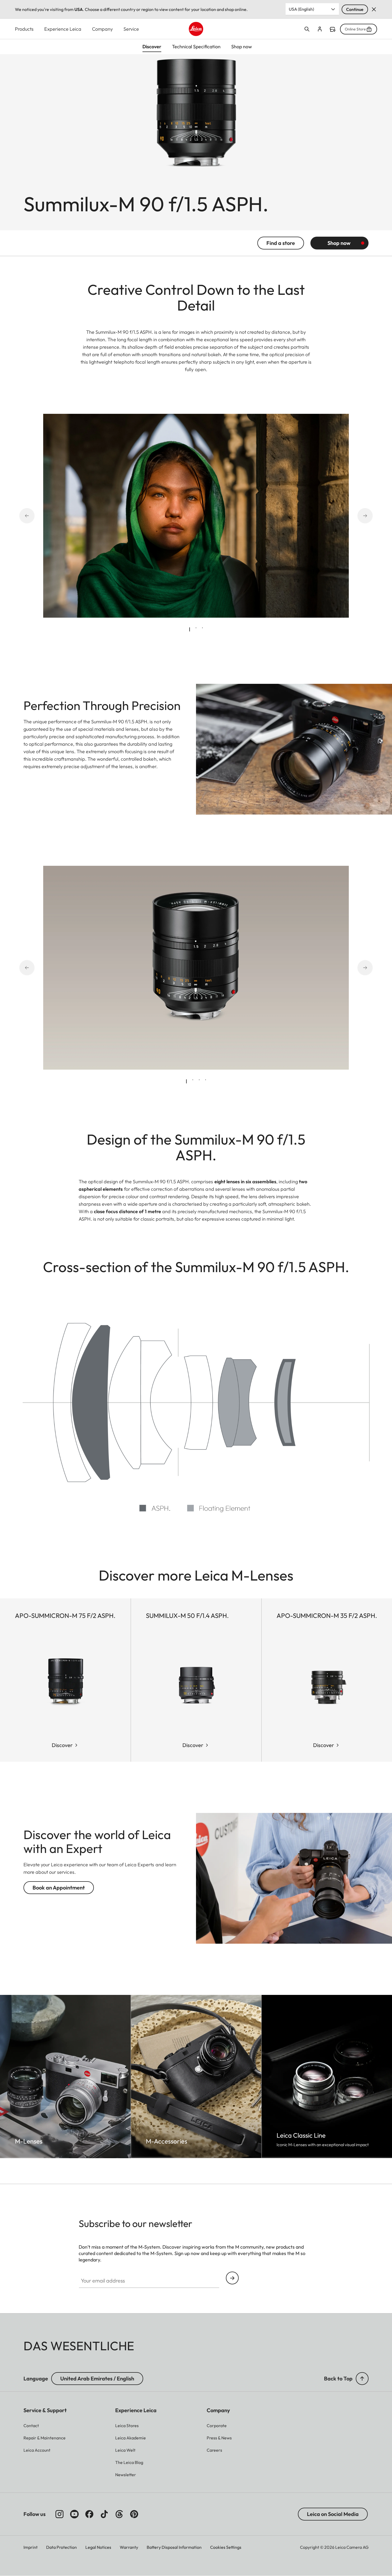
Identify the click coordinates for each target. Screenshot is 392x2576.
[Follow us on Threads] (119, 2514)
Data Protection (61, 2547)
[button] (362, 2379)
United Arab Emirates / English (97, 2378)
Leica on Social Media (333, 2514)
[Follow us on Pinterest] (134, 2514)
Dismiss (374, 9)
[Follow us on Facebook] (89, 2514)
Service (131, 29)
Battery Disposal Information (174, 2547)
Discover (62, 1745)
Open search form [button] (307, 29)
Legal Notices (98, 2547)
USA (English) (301, 9)
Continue (355, 9)
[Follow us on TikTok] (104, 2514)
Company (102, 29)
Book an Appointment (59, 1888)
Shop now (339, 243)
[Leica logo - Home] (196, 29)
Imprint (31, 2547)
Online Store (355, 29)
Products (24, 29)
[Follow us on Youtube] (74, 2514)
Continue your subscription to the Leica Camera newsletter (232, 2278)
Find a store (333, 29)
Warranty (129, 2547)
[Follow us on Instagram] (59, 2514)
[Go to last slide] (34, 516)
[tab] (190, 629)
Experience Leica (63, 29)
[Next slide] (358, 516)
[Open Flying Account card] (320, 29)
